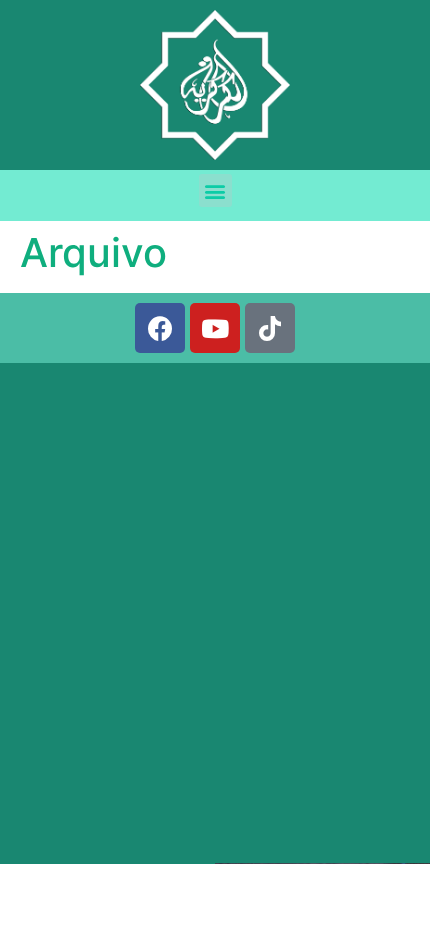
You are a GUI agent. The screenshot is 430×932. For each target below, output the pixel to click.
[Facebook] (160, 328)
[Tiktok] (270, 328)
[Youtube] (215, 328)
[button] (215, 190)
